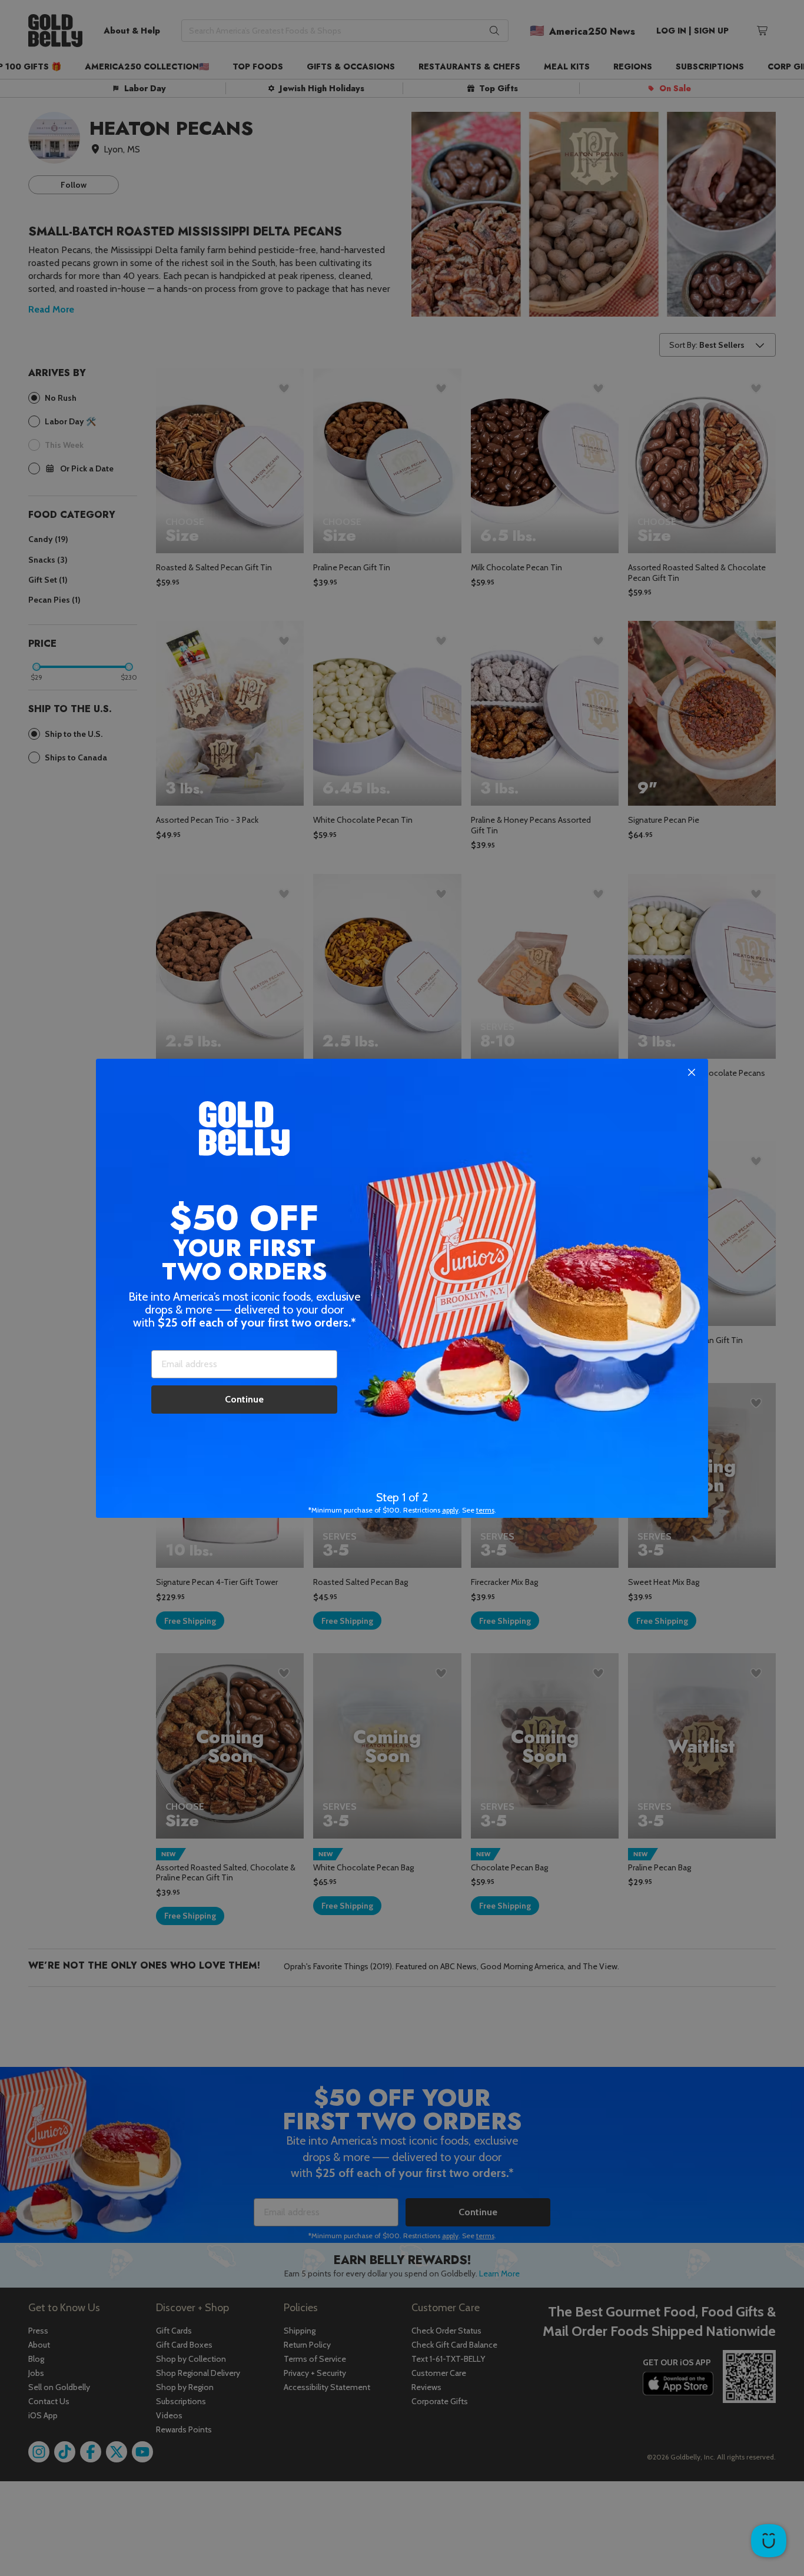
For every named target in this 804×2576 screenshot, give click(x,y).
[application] (769, 2541)
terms (485, 1510)
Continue (244, 1399)
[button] (402, 1288)
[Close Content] (692, 1073)
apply (450, 1510)
